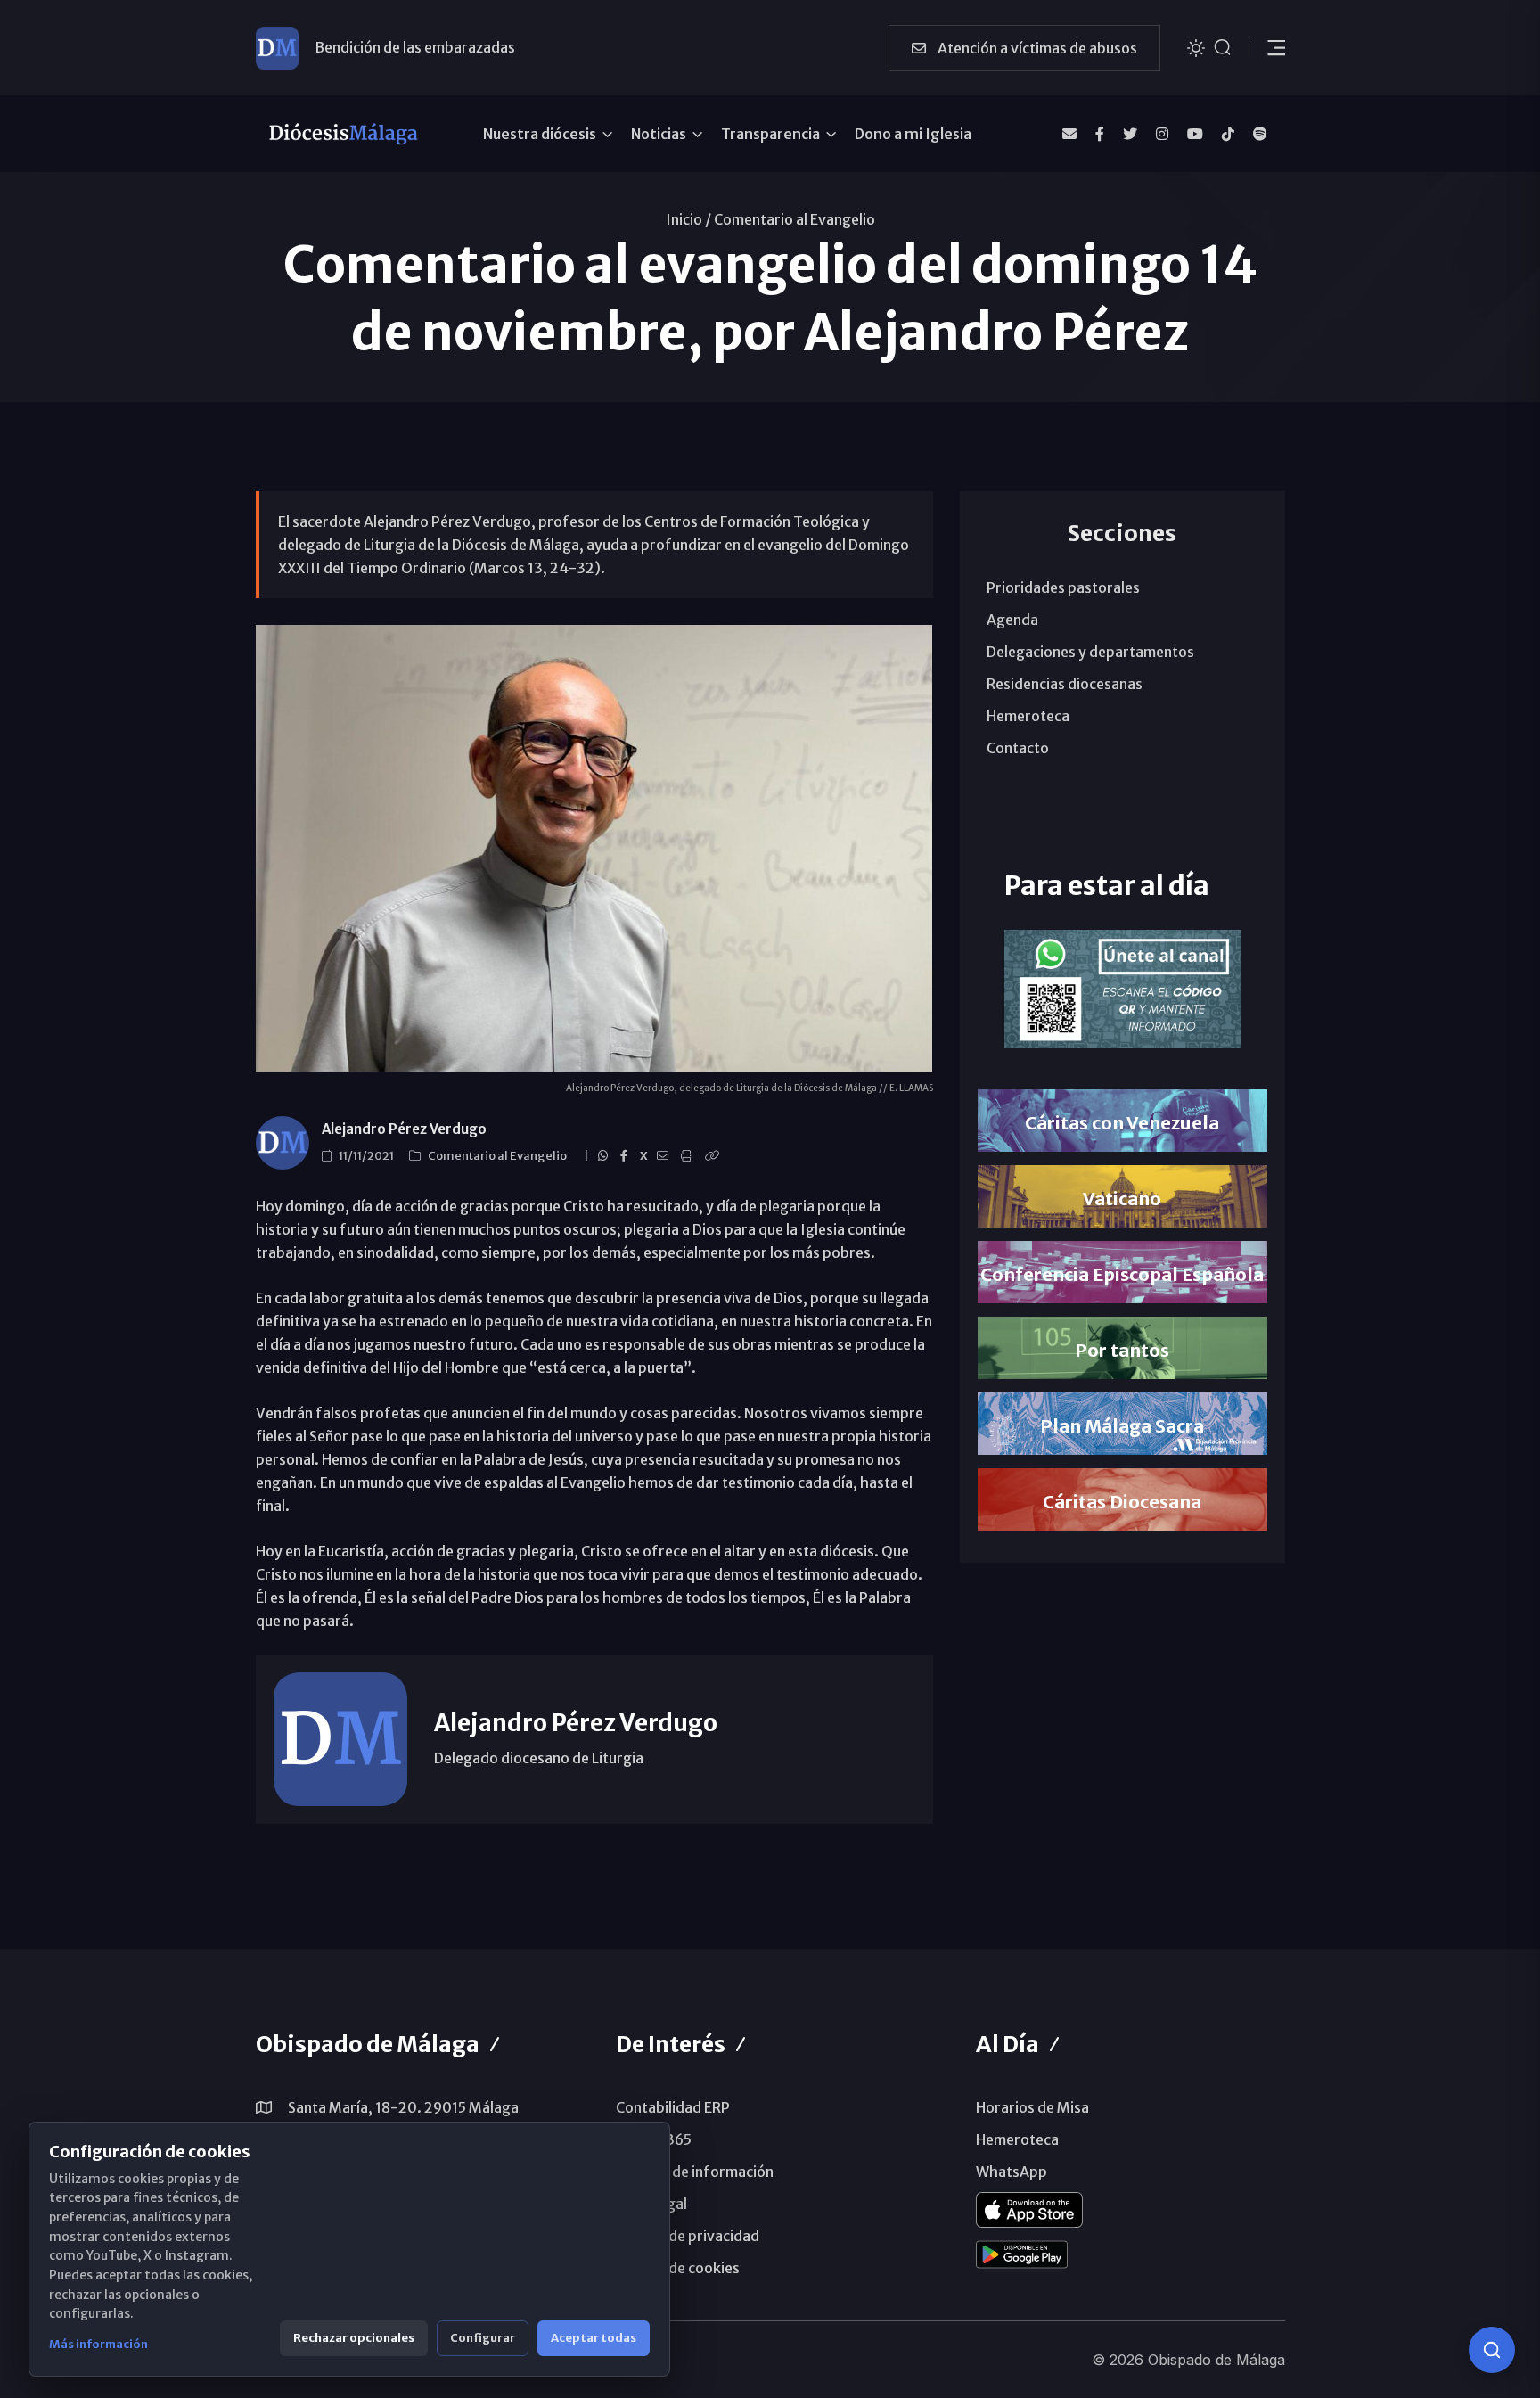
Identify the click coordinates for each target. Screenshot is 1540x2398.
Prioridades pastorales (1063, 587)
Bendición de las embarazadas (415, 47)
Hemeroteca (1028, 716)
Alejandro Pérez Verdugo (404, 1129)
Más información (98, 2344)
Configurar (483, 2338)
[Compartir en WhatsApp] (606, 1156)
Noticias (659, 134)
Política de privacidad (688, 2236)
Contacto (1018, 748)
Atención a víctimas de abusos (1036, 48)
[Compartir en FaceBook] (627, 1156)
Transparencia (770, 134)
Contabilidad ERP (673, 2107)
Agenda (1012, 620)
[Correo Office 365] (1069, 134)
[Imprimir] (689, 1156)
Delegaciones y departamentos (1090, 652)
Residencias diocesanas (1065, 684)
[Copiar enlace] (715, 1156)
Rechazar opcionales (354, 2338)
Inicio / (688, 219)
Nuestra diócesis (540, 134)
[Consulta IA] (1492, 2350)
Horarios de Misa (1032, 2107)
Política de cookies (678, 2268)
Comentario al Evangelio (795, 219)
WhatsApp (1012, 2172)
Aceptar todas (594, 2338)
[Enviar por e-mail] (665, 1156)
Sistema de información (695, 2172)
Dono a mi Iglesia (913, 134)
